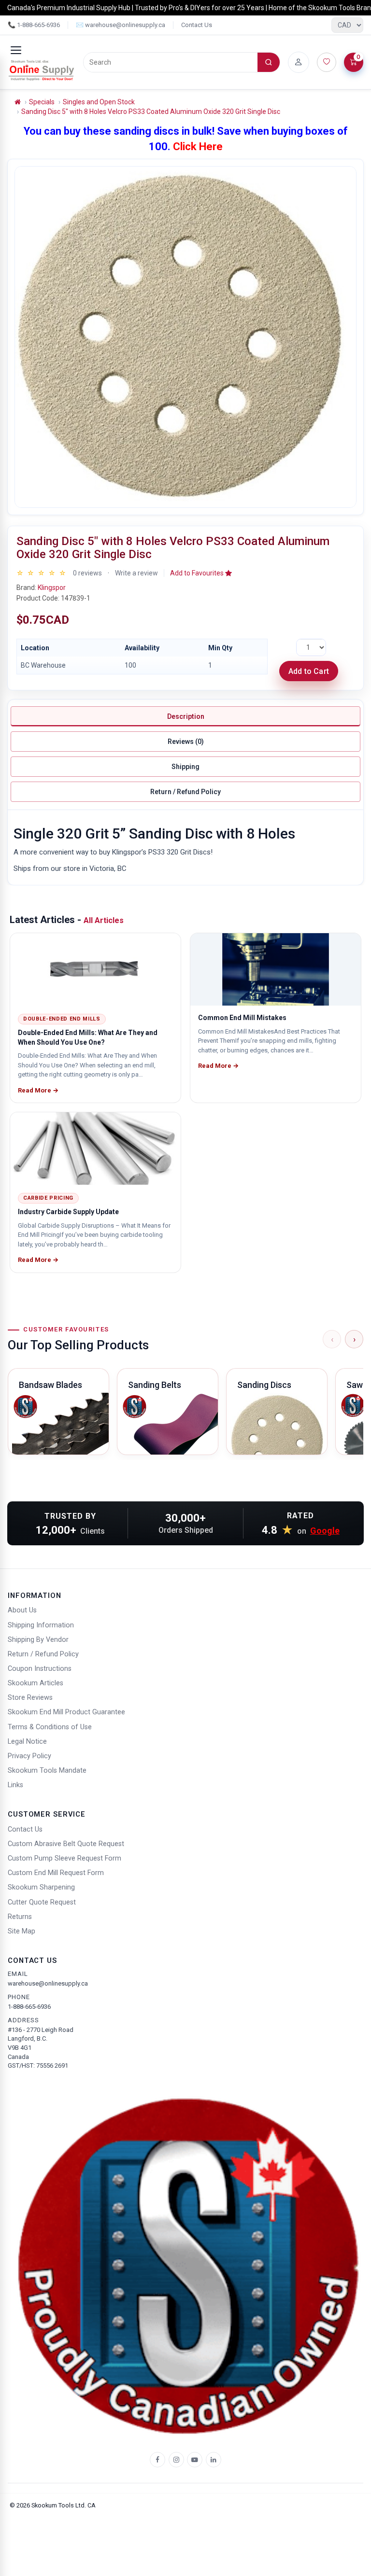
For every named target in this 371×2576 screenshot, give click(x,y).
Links (15, 1785)
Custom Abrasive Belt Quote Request (66, 1844)
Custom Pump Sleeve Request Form (64, 1858)
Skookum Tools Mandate (47, 1771)
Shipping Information (41, 1625)
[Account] (299, 62)
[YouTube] (195, 2460)
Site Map (21, 1931)
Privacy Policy (29, 1756)
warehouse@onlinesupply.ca (48, 1983)
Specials (42, 102)
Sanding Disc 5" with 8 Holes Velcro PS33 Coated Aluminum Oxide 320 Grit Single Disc (151, 112)
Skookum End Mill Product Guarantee (66, 1712)
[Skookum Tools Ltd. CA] (42, 70)
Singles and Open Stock (99, 102)
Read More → (38, 1090)
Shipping (185, 767)
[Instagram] (176, 2460)
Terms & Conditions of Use (50, 1727)
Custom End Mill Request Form (56, 1873)
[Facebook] (157, 2460)
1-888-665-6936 (29, 2007)
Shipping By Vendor (38, 1640)
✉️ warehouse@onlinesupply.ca (121, 25)
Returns (20, 1917)
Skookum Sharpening (41, 1887)
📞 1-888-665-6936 (34, 25)
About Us (22, 1610)
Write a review (136, 573)
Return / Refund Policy (185, 792)
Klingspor (52, 588)
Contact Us (197, 25)
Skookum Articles (36, 1683)
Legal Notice (27, 1742)
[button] (201, 573)
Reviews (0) (186, 742)
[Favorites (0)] (327, 62)
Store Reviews (30, 1698)
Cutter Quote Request (42, 1902)
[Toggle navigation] (16, 50)
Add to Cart (309, 671)
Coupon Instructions (40, 1669)
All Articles (104, 920)
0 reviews (87, 573)
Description (186, 716)
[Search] (269, 62)
